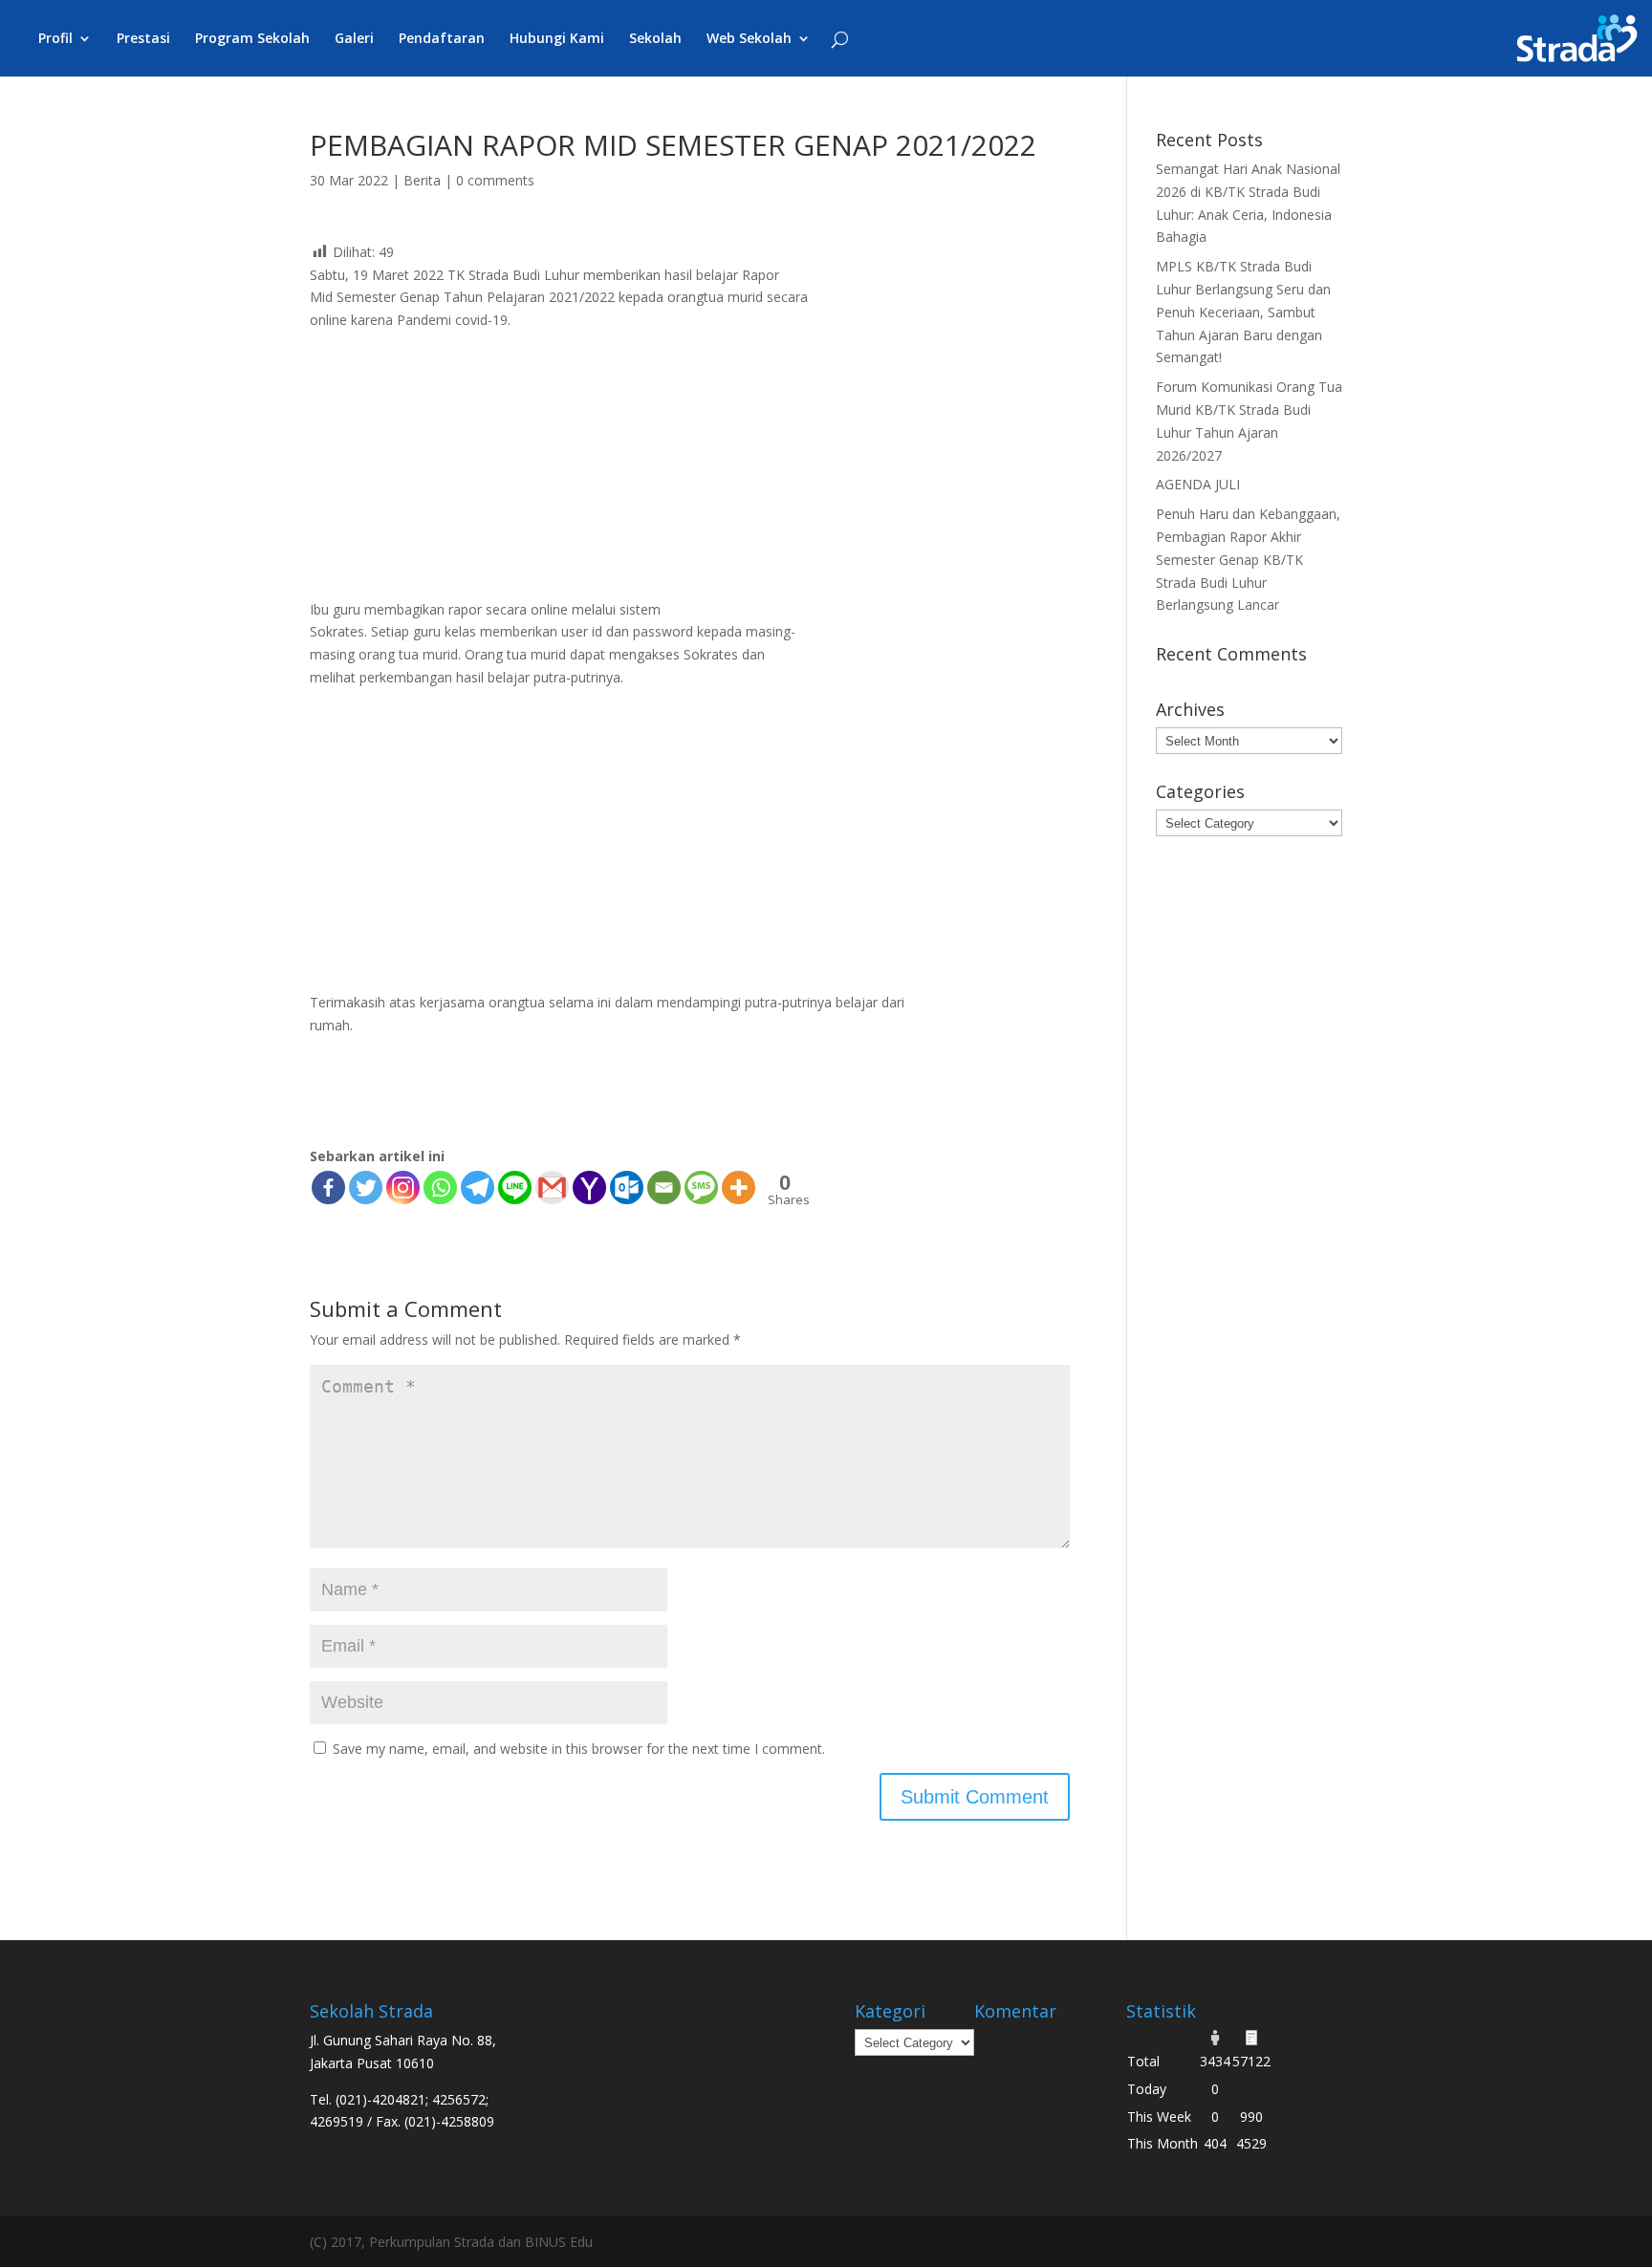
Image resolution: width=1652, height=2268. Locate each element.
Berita (422, 180)
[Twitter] (366, 1188)
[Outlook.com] (627, 1188)
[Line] (515, 1188)
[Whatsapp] (440, 1188)
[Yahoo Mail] (589, 1188)
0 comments (495, 180)
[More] (739, 1188)
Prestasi (143, 39)
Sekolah (655, 39)
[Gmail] (552, 1188)
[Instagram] (403, 1188)
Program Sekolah (252, 39)
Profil (55, 39)
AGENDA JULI (1198, 484)
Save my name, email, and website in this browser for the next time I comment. (579, 1749)
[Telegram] (478, 1188)
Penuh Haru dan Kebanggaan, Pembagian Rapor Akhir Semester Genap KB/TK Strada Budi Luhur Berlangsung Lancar (1248, 559)
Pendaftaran (442, 39)
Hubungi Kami (557, 39)
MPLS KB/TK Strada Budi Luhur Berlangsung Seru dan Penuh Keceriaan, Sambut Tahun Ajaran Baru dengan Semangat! (1243, 312)
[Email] (664, 1188)
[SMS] (701, 1188)
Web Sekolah (749, 39)
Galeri (354, 39)
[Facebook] (328, 1188)
